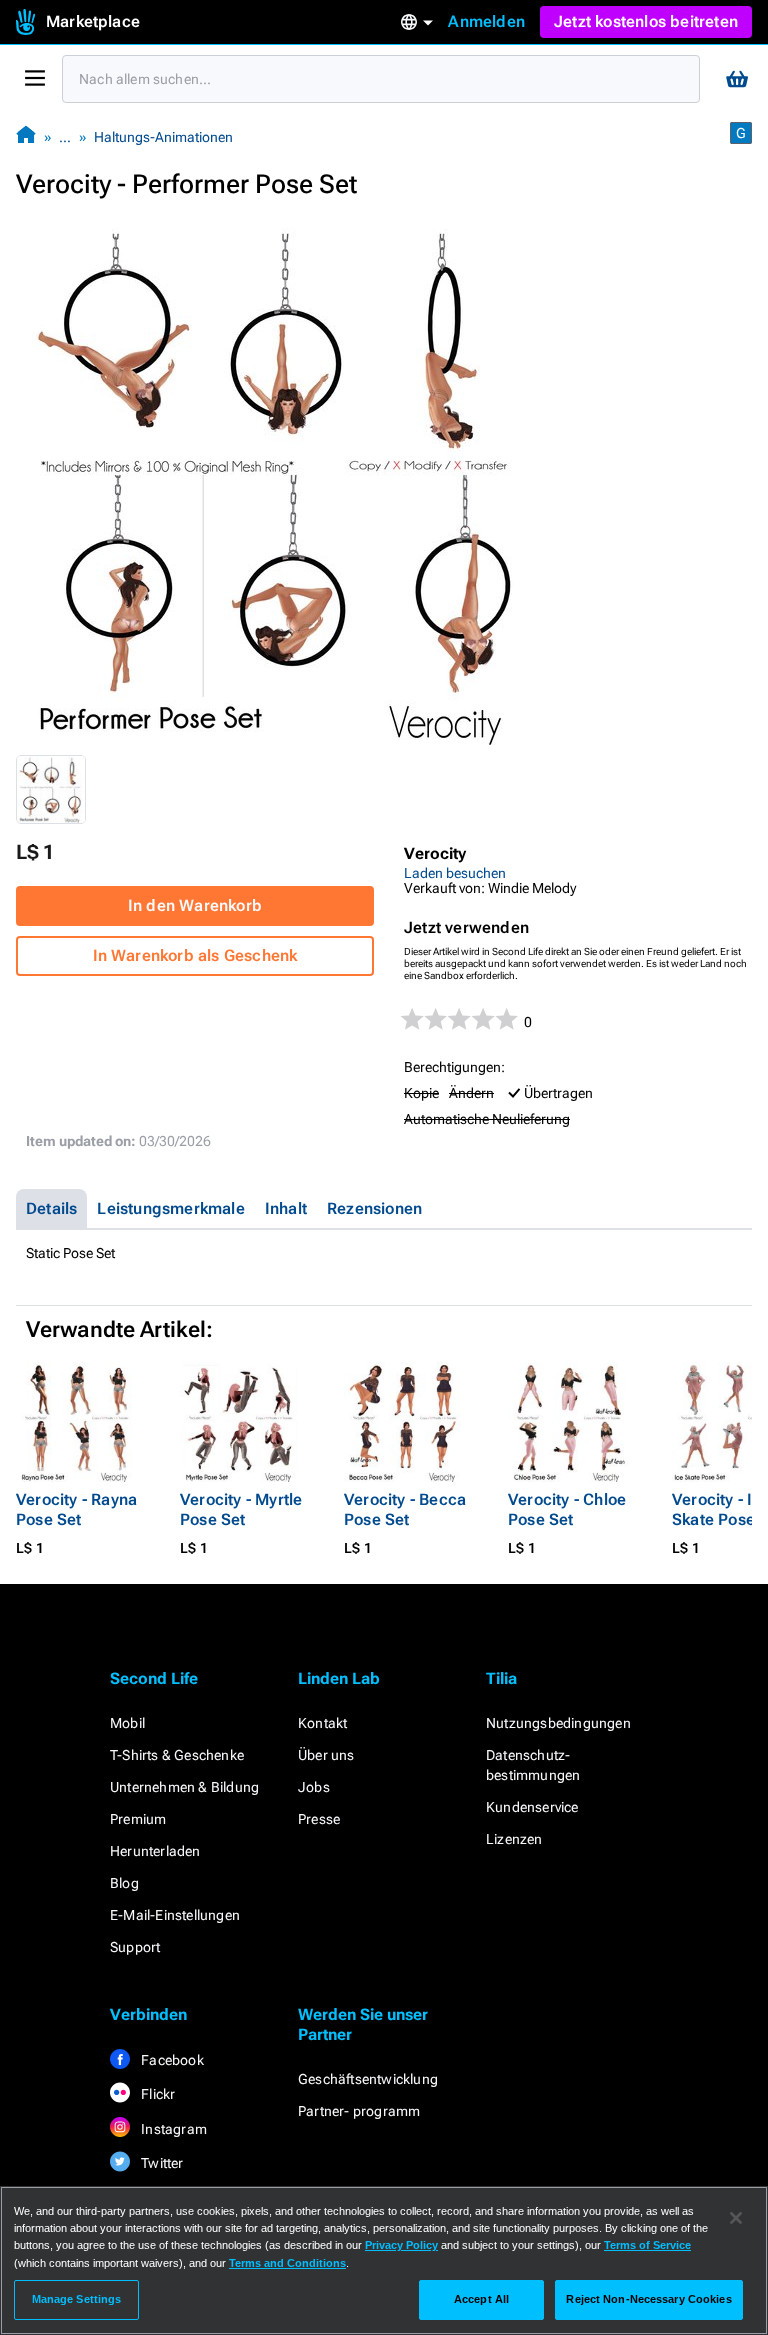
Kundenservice (532, 1807)
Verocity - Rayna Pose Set (76, 1509)
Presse (319, 1819)
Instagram (172, 2129)
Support (135, 1947)
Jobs (314, 1787)
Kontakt (322, 1723)
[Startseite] (26, 136)
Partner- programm (359, 2111)
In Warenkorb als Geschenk (195, 955)
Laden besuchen (455, 873)
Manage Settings (77, 2299)
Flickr (156, 2094)
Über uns (326, 1755)
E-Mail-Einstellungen (175, 1915)
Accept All (481, 2299)
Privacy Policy (401, 2245)
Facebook (171, 2060)
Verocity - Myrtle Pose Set (241, 1509)
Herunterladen (155, 1851)
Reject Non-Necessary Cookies (648, 2299)
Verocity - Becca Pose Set (405, 1509)
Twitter (161, 2163)
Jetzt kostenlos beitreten (646, 21)
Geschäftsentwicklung (368, 2079)
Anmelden (486, 21)
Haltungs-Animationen (163, 137)
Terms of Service (647, 2245)
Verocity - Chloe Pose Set (567, 1509)
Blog (124, 1883)
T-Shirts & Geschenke (177, 1755)
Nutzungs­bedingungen (558, 1723)
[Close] (736, 2218)
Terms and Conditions (287, 2263)
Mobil (127, 1723)
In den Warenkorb (195, 905)
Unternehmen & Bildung (184, 1787)
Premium (138, 1819)
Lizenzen (514, 1839)
